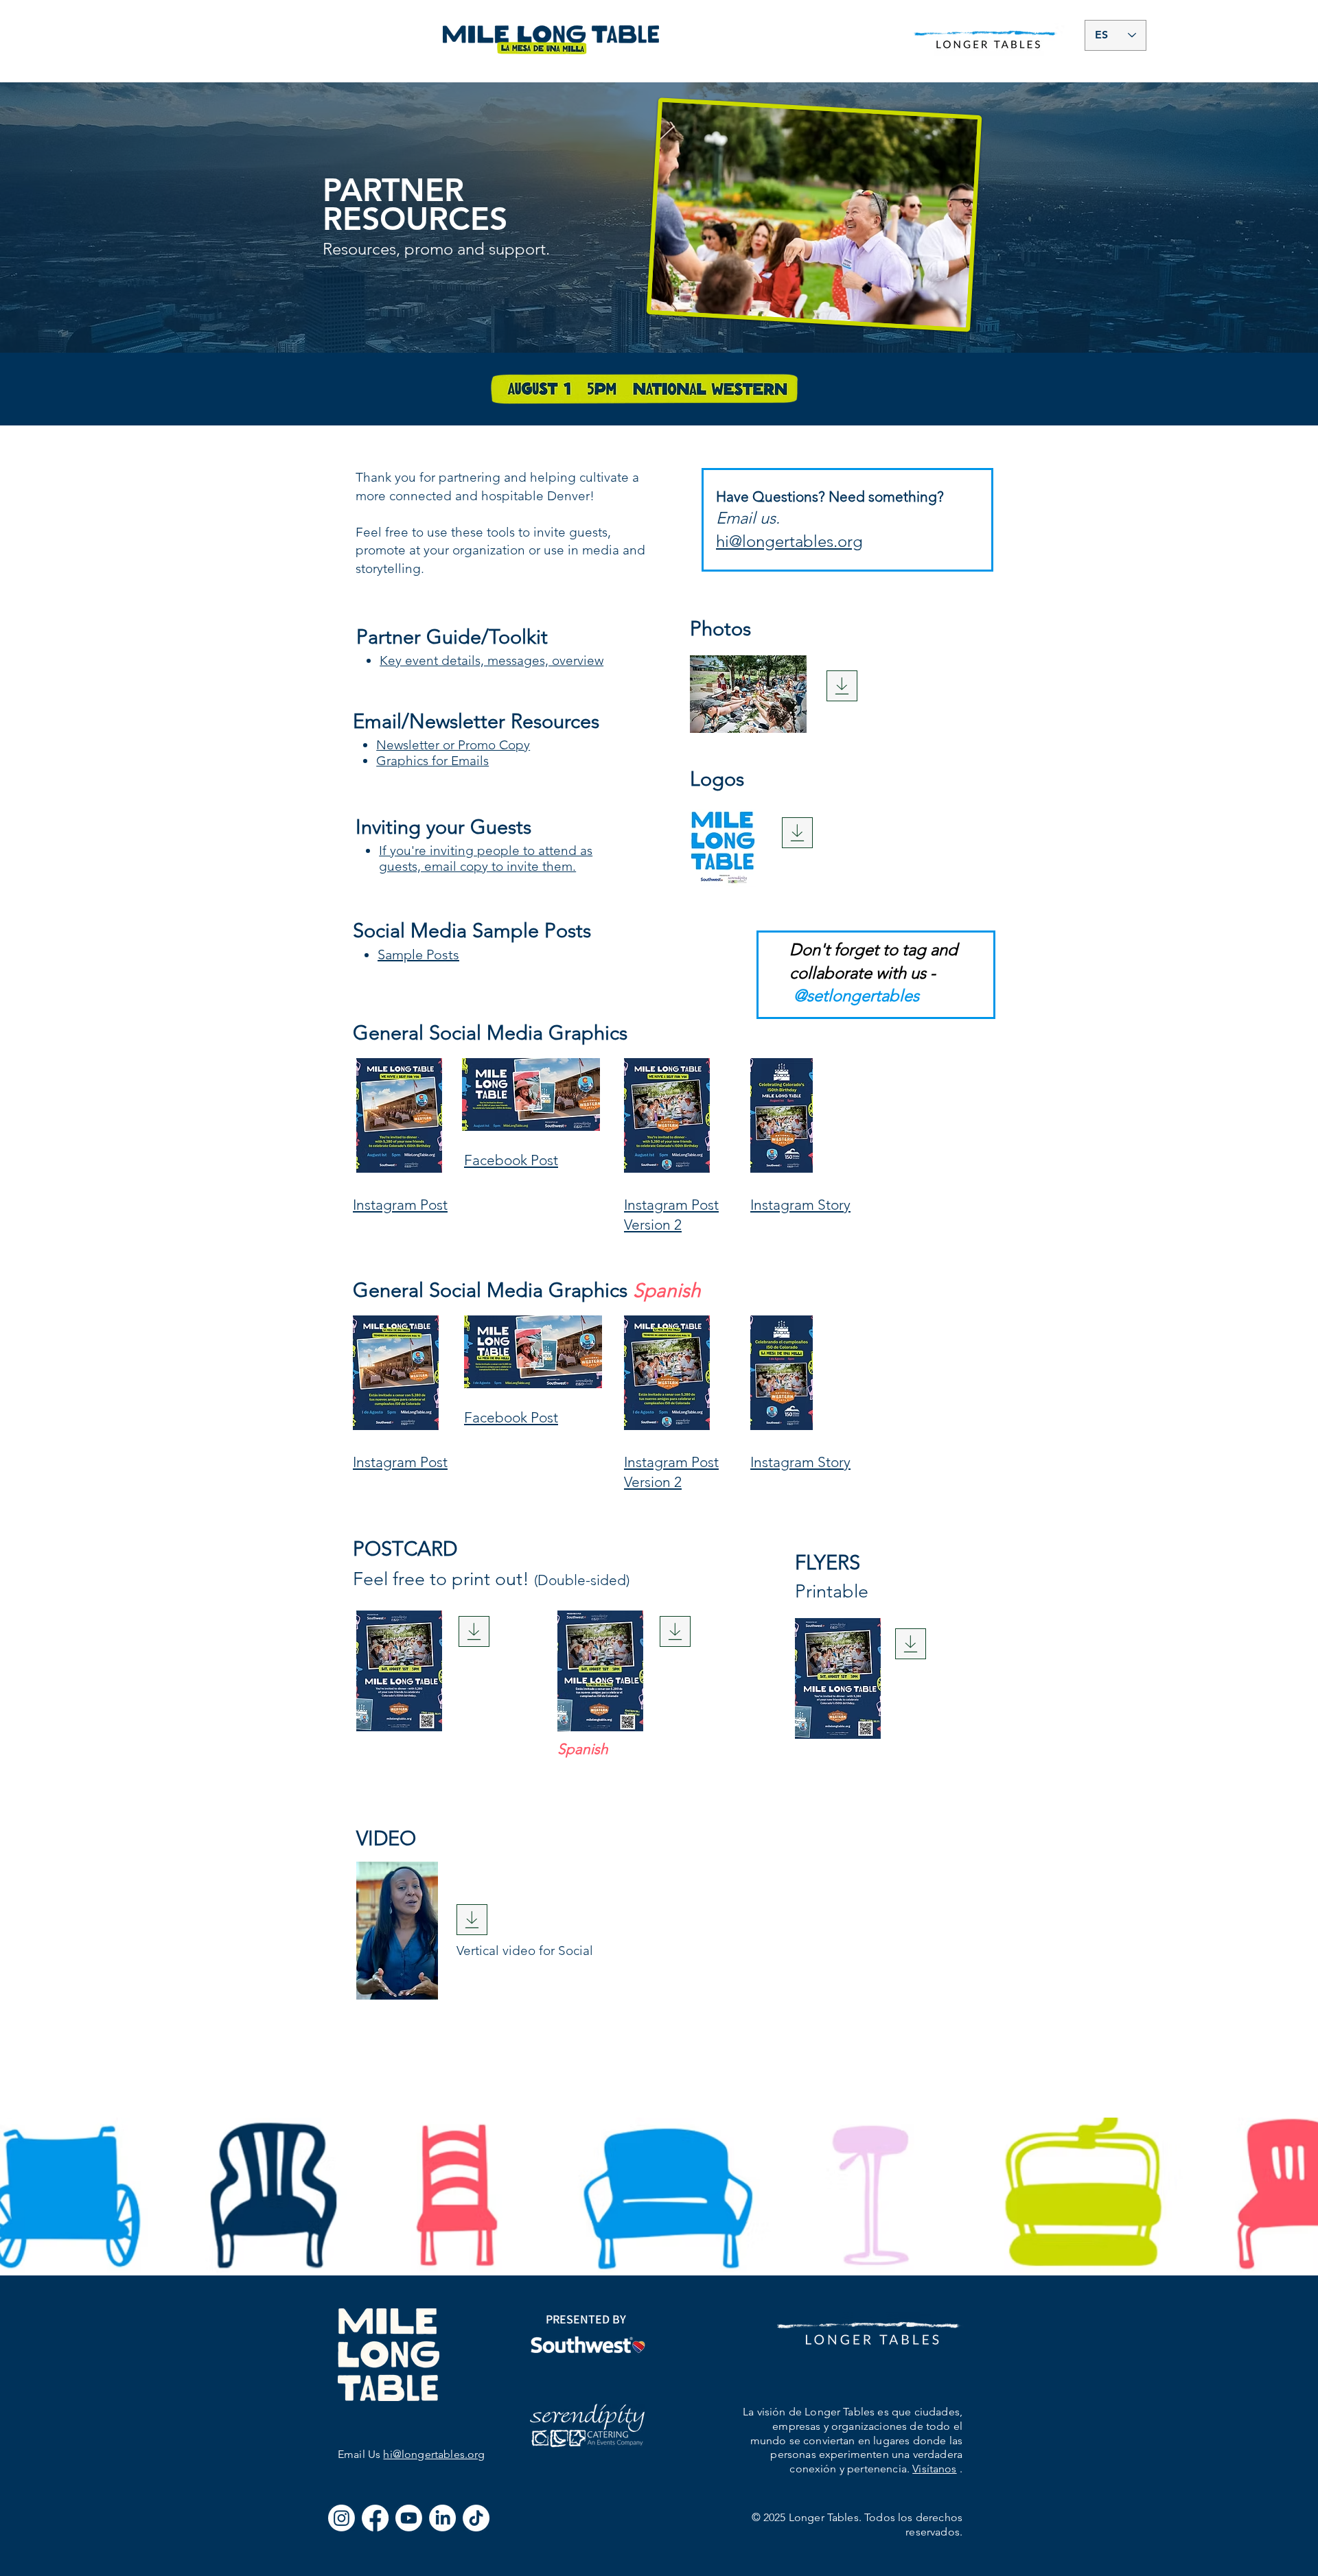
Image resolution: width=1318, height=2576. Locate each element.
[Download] (842, 686)
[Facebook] (375, 2518)
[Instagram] (342, 2518)
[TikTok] (476, 2518)
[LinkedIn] (442, 2518)
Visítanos (934, 2469)
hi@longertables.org (434, 2454)
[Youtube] (409, 2518)
